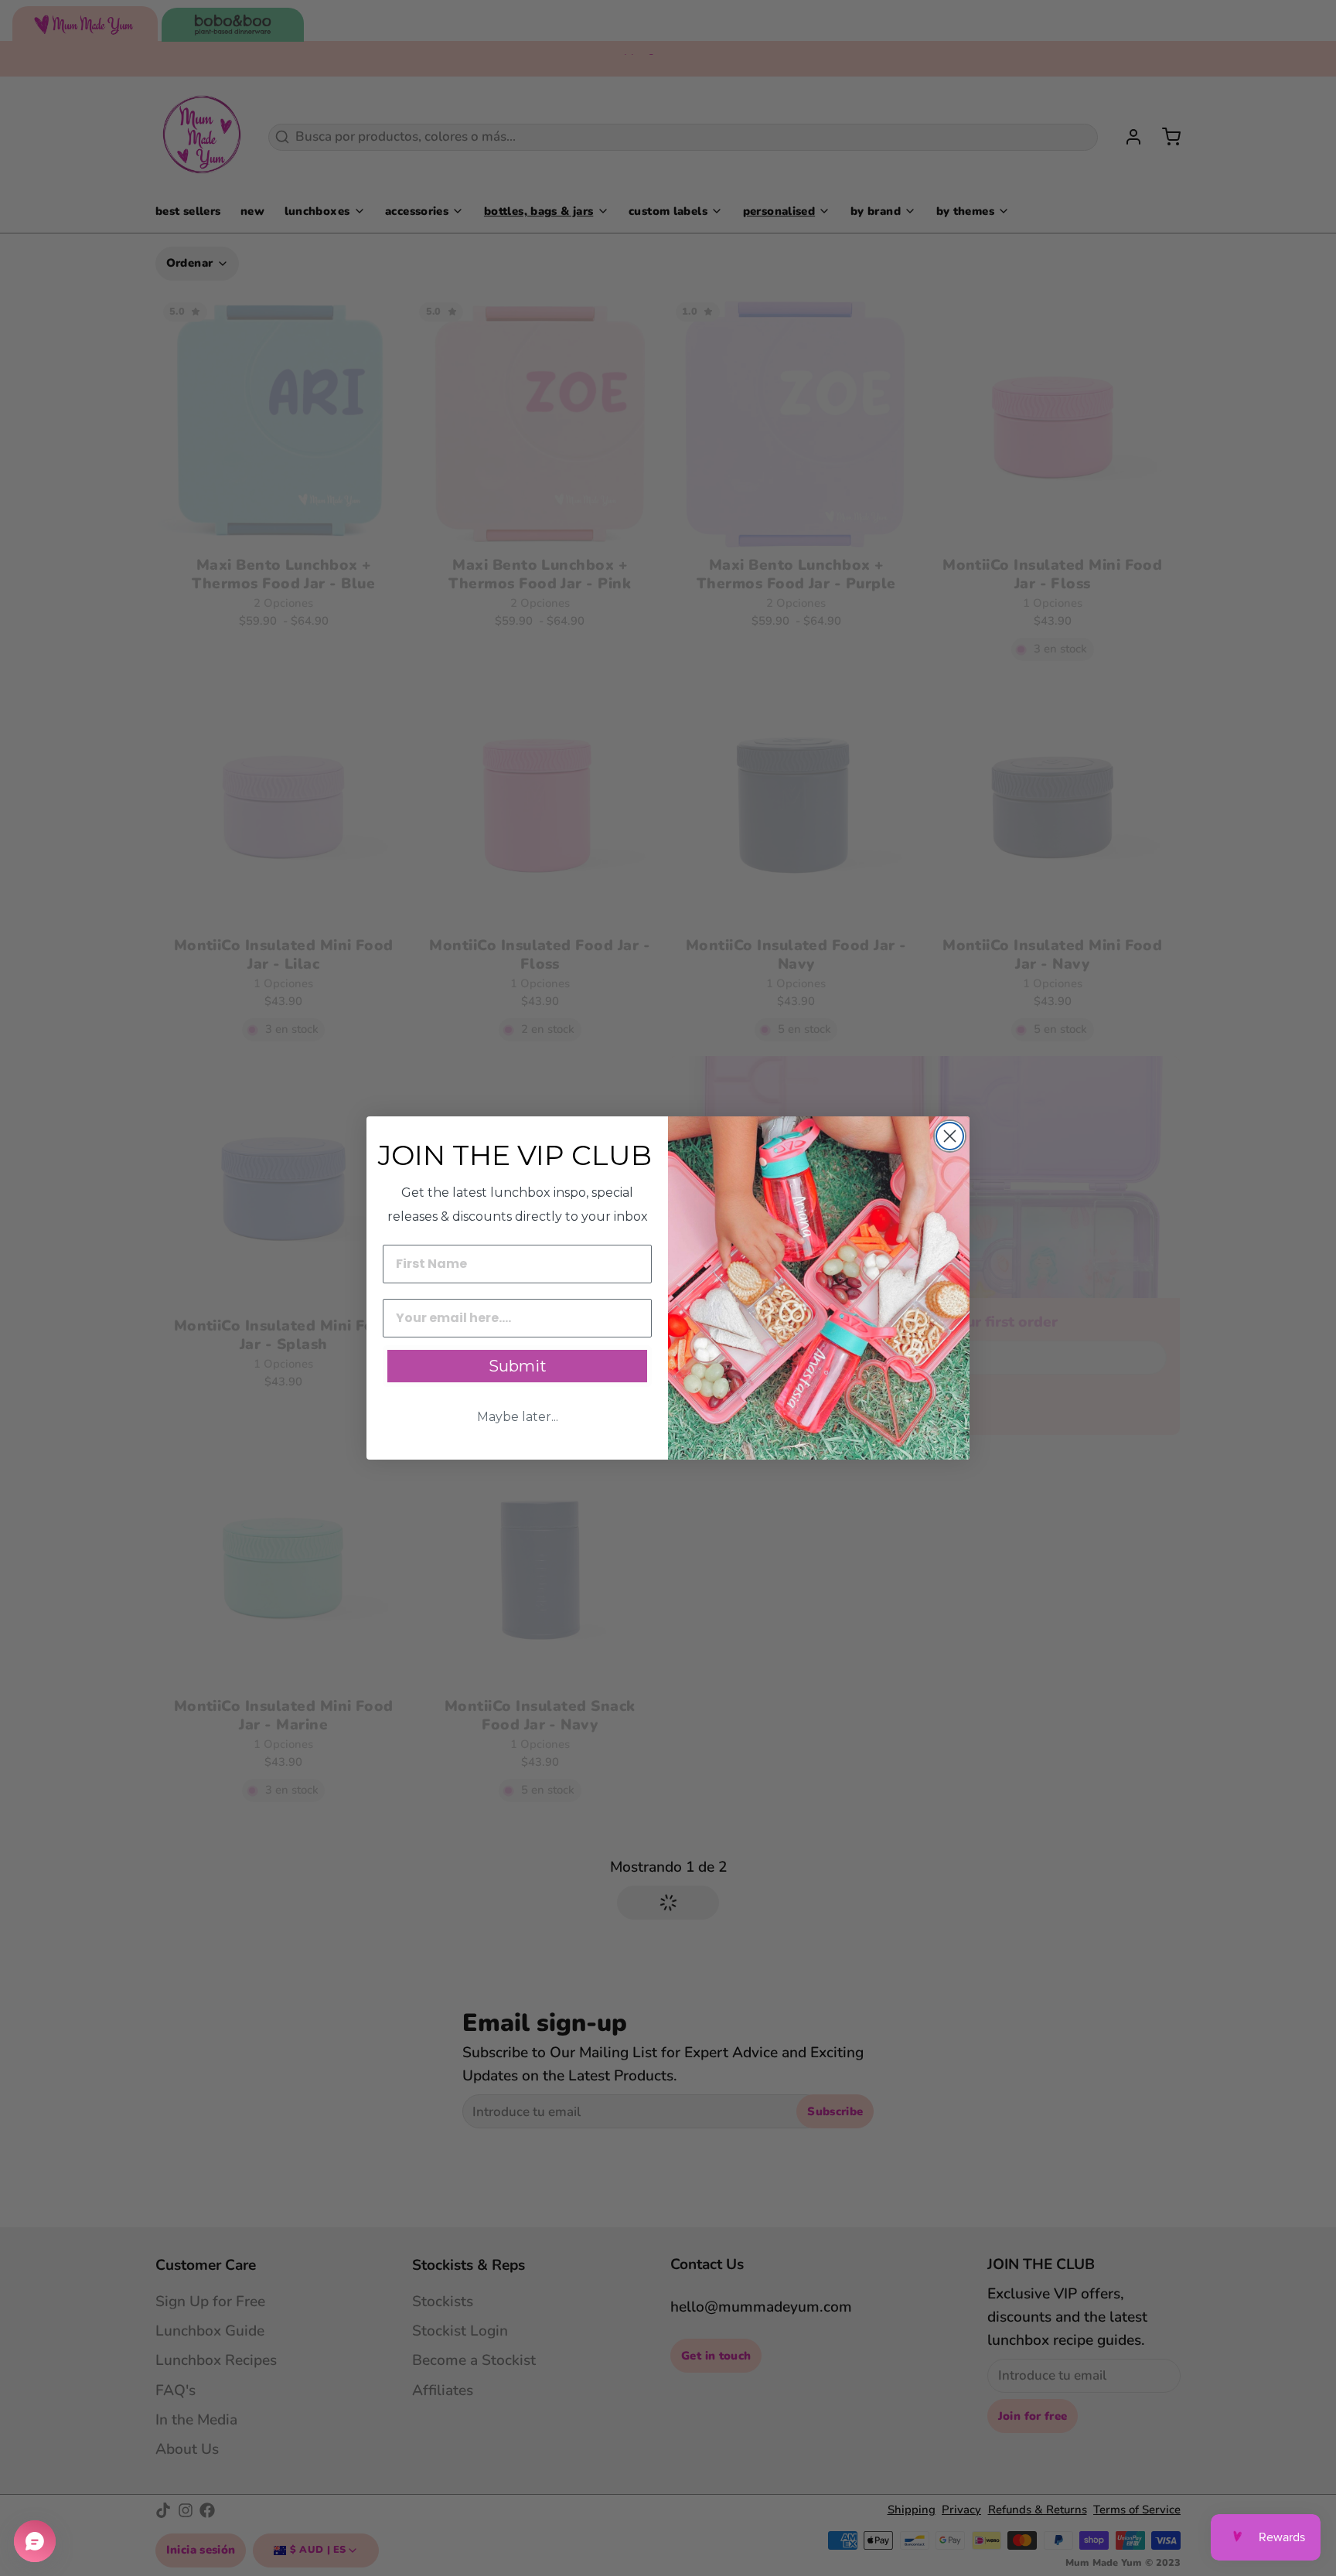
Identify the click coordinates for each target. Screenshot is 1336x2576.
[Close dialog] (950, 1136)
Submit (518, 1366)
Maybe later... (518, 1417)
